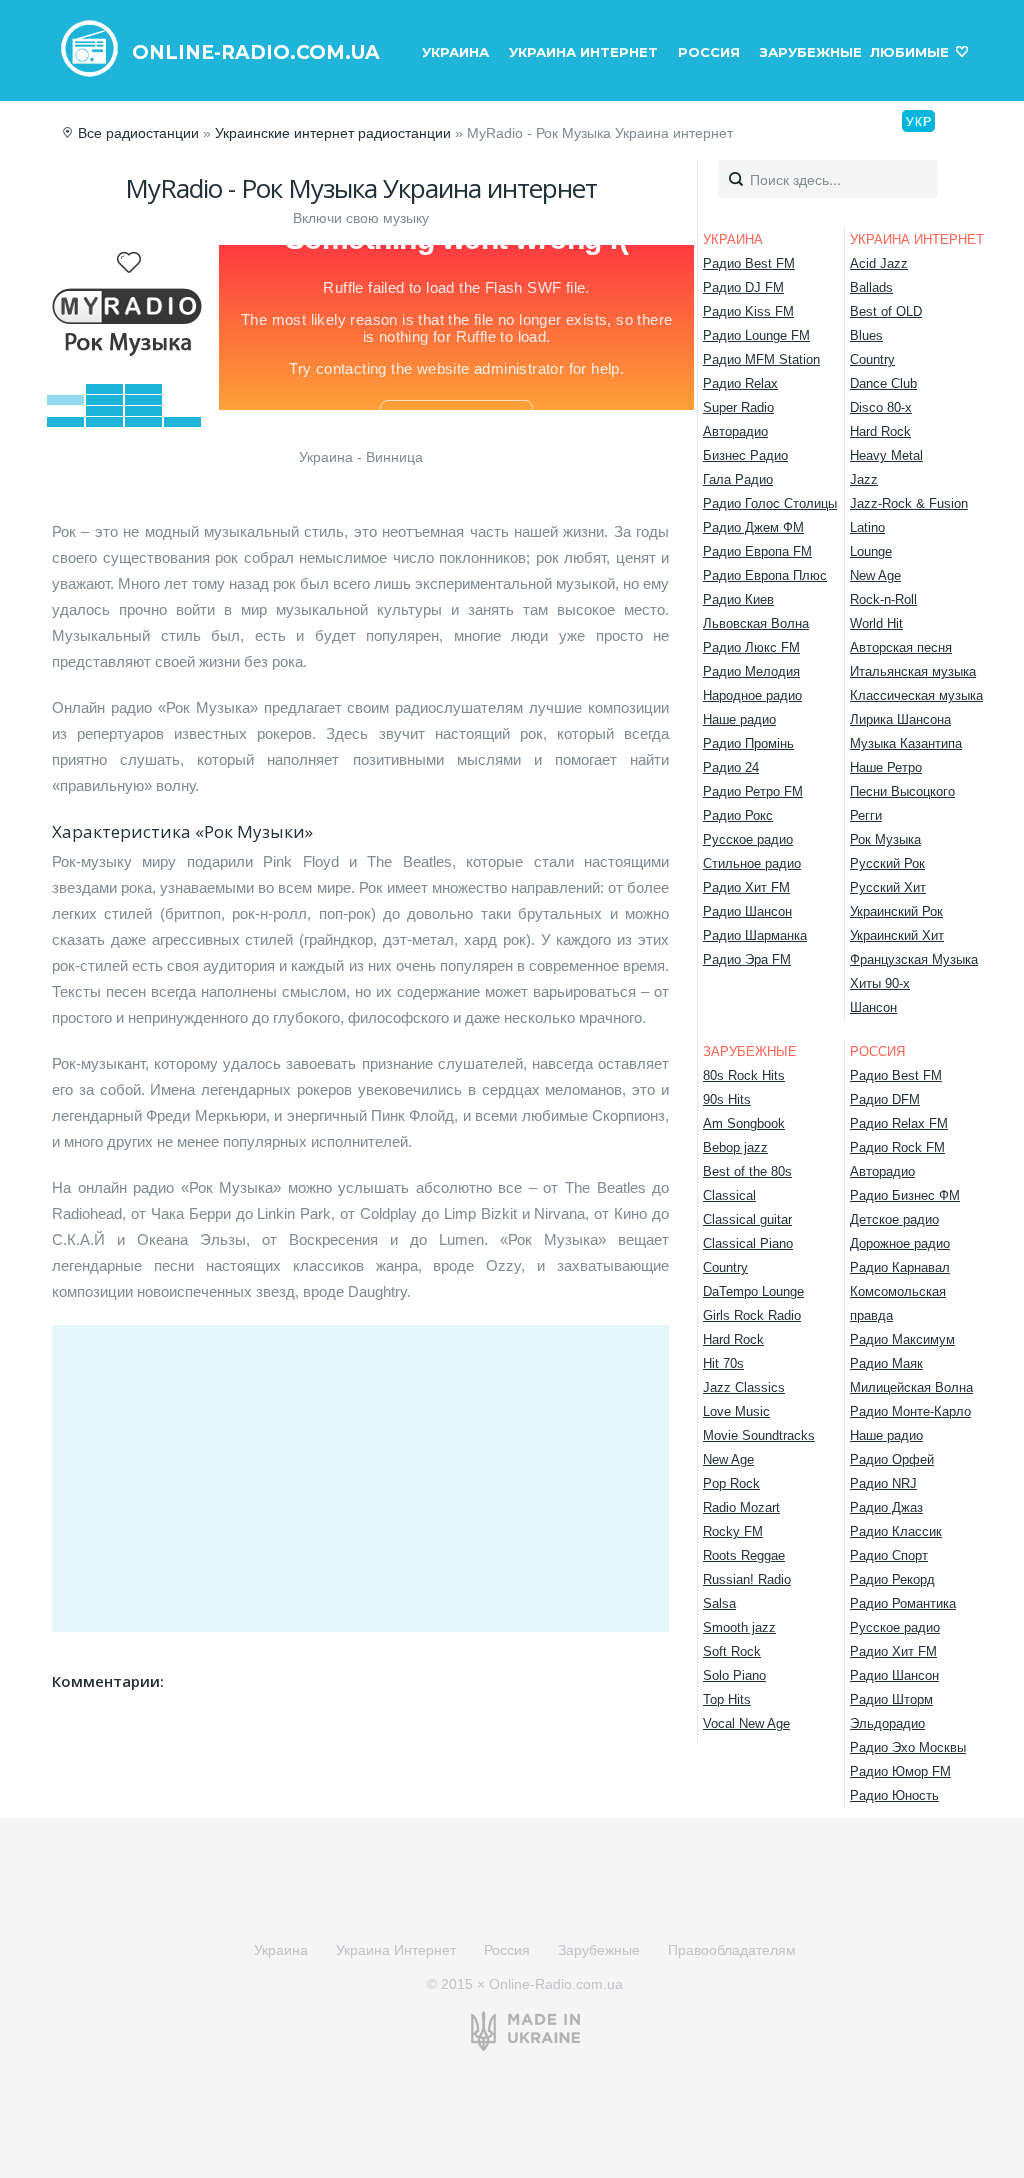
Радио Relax (740, 383)
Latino (867, 527)
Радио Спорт (889, 1555)
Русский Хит (888, 887)
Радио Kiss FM (748, 311)
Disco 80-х (881, 407)
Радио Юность (894, 1795)
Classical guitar (747, 1219)
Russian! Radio (747, 1579)
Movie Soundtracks (759, 1435)
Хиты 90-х (880, 983)
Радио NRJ (883, 1483)
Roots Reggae (744, 1555)
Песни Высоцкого (902, 791)
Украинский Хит (897, 935)
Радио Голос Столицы (770, 503)
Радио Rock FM (897, 1147)
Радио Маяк (886, 1363)
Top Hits (727, 1699)
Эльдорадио (887, 1723)
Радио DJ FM (743, 287)
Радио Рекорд (892, 1579)
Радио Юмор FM (900, 1771)
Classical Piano (748, 1243)
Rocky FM (733, 1531)
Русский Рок (887, 863)
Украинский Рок (896, 911)
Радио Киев (738, 599)
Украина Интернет (583, 52)
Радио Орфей (892, 1459)
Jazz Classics (744, 1387)
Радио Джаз (886, 1507)
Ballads (871, 287)
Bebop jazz (735, 1147)
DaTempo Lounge (753, 1291)
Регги (866, 815)
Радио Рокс (738, 815)
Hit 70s (723, 1363)
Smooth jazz (739, 1627)
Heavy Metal (886, 455)
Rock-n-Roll (883, 599)
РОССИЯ (877, 1051)
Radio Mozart (741, 1507)
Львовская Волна (756, 623)
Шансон (873, 1007)
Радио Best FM (749, 263)
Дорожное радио (900, 1243)
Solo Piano (734, 1675)
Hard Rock (880, 431)
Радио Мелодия (751, 671)
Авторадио (735, 431)
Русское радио (748, 839)
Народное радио (752, 695)
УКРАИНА (733, 239)
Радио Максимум (902, 1339)
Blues (866, 335)
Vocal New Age (746, 1723)
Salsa (719, 1603)
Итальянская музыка (913, 671)
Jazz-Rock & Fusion (909, 503)
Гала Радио (738, 479)
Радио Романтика (903, 1603)
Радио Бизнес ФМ (905, 1195)
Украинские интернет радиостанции (333, 133)
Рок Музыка (885, 839)
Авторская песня (901, 647)
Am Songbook (744, 1123)
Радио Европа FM (757, 551)
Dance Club (883, 383)
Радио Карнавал (900, 1267)
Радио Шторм (891, 1699)
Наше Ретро (886, 767)
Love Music (736, 1411)
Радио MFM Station (761, 359)
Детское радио (894, 1219)
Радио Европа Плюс (765, 575)
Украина (455, 52)
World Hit (876, 623)
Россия (709, 52)
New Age (875, 575)
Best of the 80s (747, 1171)
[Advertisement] (361, 1475)
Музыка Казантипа (906, 743)
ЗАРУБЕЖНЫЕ (750, 1051)
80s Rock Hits (744, 1075)
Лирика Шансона (900, 719)
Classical (729, 1195)
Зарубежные (811, 52)
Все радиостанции (138, 133)
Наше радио (739, 719)
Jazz (864, 479)
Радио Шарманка (755, 935)
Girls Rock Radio (752, 1315)
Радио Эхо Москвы (908, 1747)
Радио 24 (731, 767)
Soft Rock (732, 1651)
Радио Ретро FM (753, 791)
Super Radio (738, 407)
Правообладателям (732, 1950)
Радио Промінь (748, 743)
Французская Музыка (914, 959)
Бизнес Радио (745, 455)
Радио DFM (885, 1099)
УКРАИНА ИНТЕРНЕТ (917, 239)
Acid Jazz (879, 263)
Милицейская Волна (911, 1387)
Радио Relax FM (899, 1123)
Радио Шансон (747, 911)
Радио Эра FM (747, 959)
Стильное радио (752, 863)
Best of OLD (886, 311)
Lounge (871, 551)
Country (872, 359)
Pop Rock (731, 1483)
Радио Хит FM (746, 887)
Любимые (909, 52)
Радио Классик (896, 1531)
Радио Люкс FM (751, 647)
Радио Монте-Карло (910, 1411)
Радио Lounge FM (756, 335)
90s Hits (727, 1099)
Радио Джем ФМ (753, 527)
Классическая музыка (916, 695)
